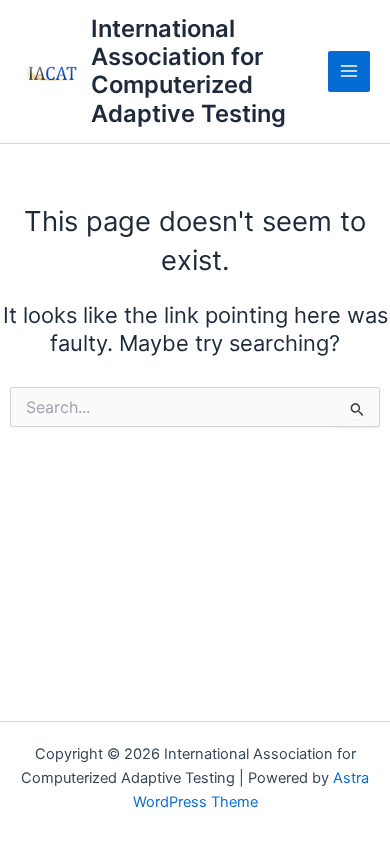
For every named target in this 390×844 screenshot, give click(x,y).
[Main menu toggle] (349, 72)
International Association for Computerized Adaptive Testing (188, 71)
